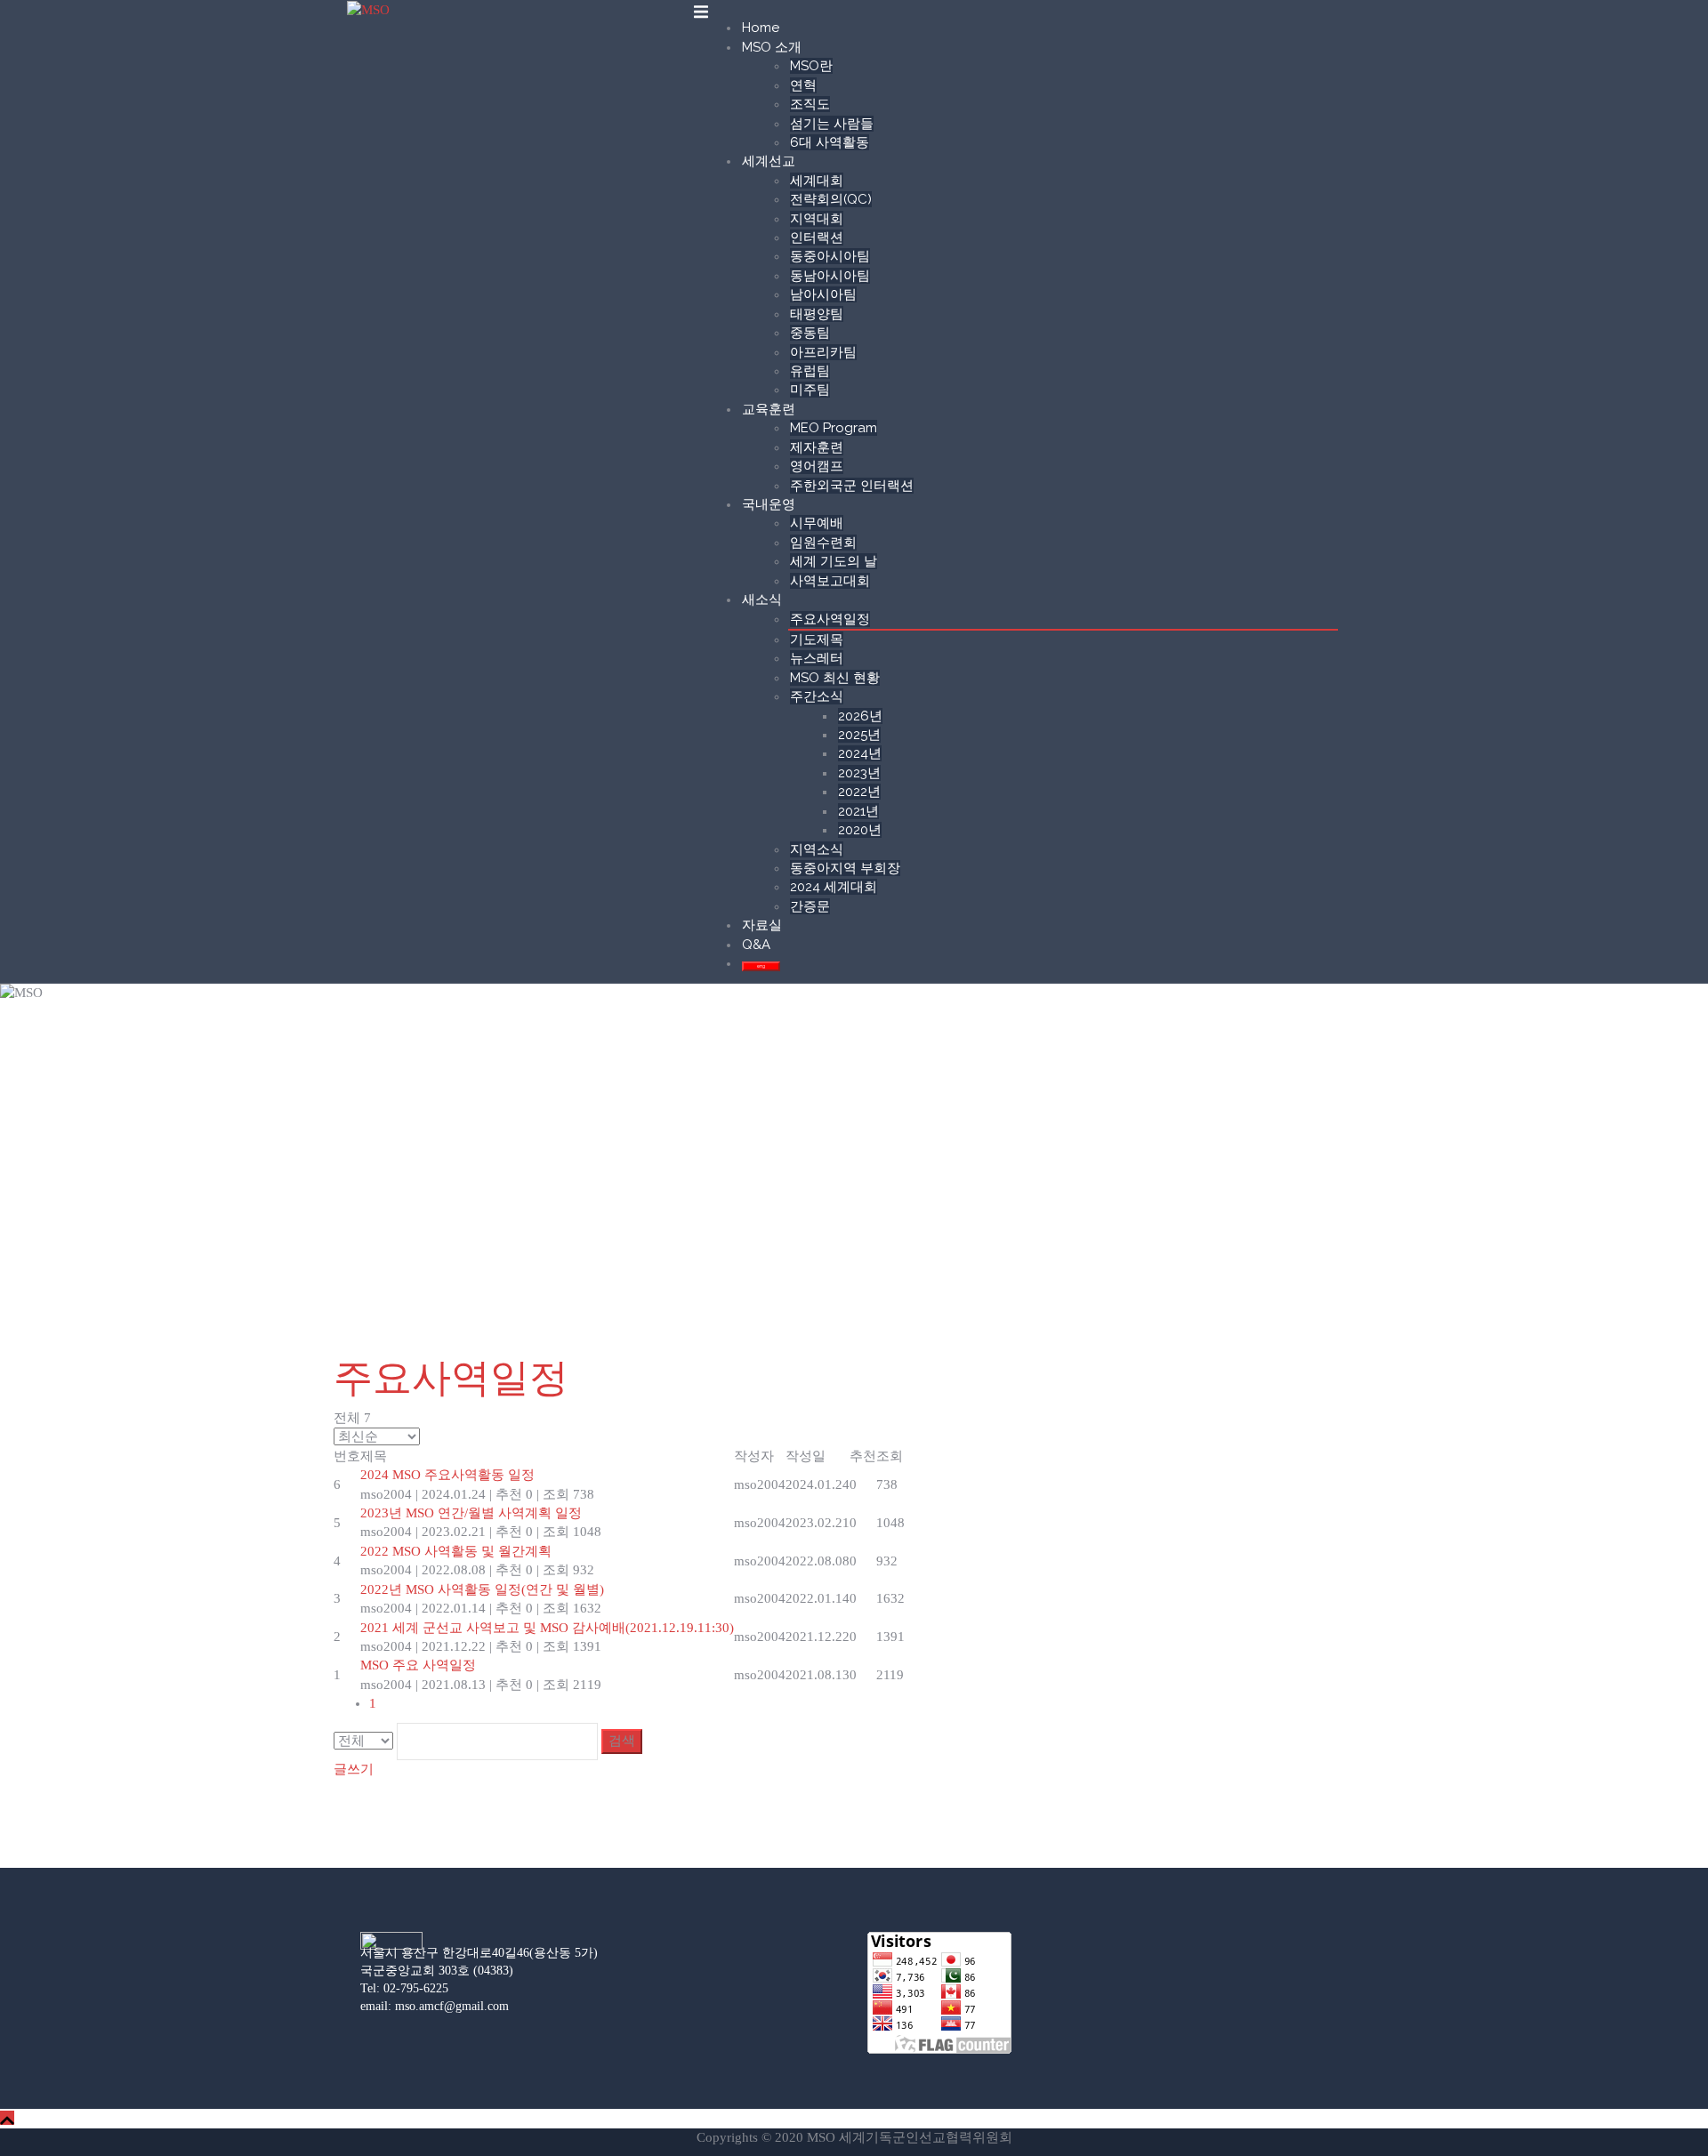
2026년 (860, 716)
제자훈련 (817, 447)
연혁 (803, 85)
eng (761, 966)
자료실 (762, 925)
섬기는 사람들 (832, 124)
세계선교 (769, 161)
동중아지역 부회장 (845, 868)
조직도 (810, 104)
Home (761, 28)
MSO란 (811, 66)
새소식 (762, 599)
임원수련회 (823, 543)
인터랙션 (817, 237)
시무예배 (817, 523)
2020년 (860, 830)
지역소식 (817, 849)
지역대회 (817, 219)
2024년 (860, 753)
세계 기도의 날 (834, 561)
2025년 (859, 735)
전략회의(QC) (831, 199)
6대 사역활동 (830, 142)
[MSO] (368, 9)
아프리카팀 (823, 352)
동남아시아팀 (830, 276)
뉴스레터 (817, 658)
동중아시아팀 (830, 256)
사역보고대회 (830, 581)
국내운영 (769, 504)
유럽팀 (810, 371)
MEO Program (834, 428)
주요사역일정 (830, 619)
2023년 (859, 773)
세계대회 (817, 181)
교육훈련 (769, 409)
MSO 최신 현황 (835, 678)
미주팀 (810, 390)
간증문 (810, 906)
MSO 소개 (772, 47)
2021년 (858, 811)
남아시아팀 (823, 294)
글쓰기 (354, 1769)
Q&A (756, 945)
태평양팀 (817, 314)
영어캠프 (817, 466)
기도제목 (817, 640)
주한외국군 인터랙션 (852, 486)
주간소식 (817, 696)
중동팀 (810, 333)
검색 (622, 1741)
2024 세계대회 (834, 887)
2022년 (859, 792)
